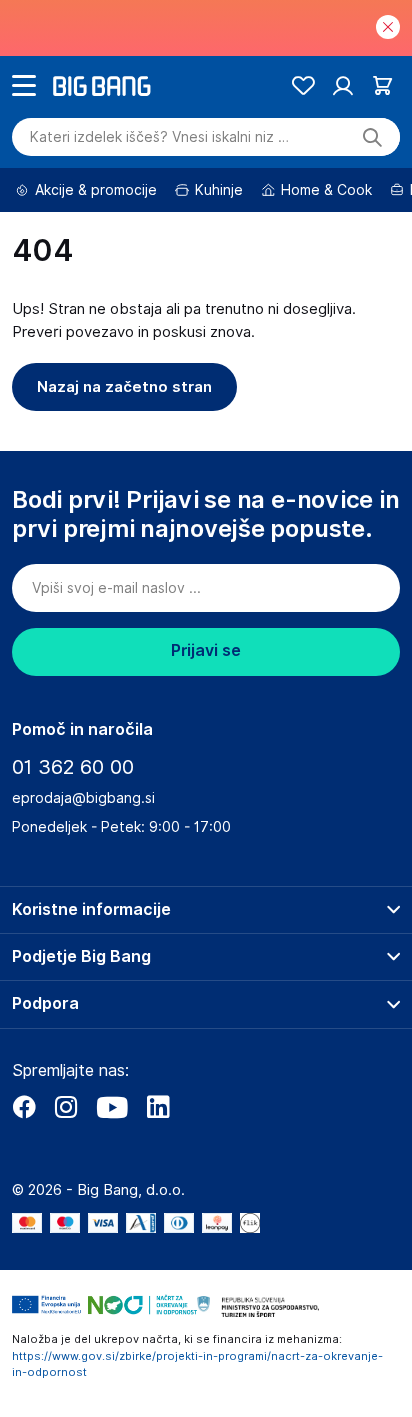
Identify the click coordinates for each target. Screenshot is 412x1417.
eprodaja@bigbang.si (83, 798)
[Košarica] (382, 85)
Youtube (112, 1107)
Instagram (66, 1107)
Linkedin (158, 1107)
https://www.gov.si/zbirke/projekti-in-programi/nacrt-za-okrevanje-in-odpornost (197, 1364)
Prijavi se (206, 650)
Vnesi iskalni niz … (159, 137)
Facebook (24, 1107)
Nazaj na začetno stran (124, 387)
